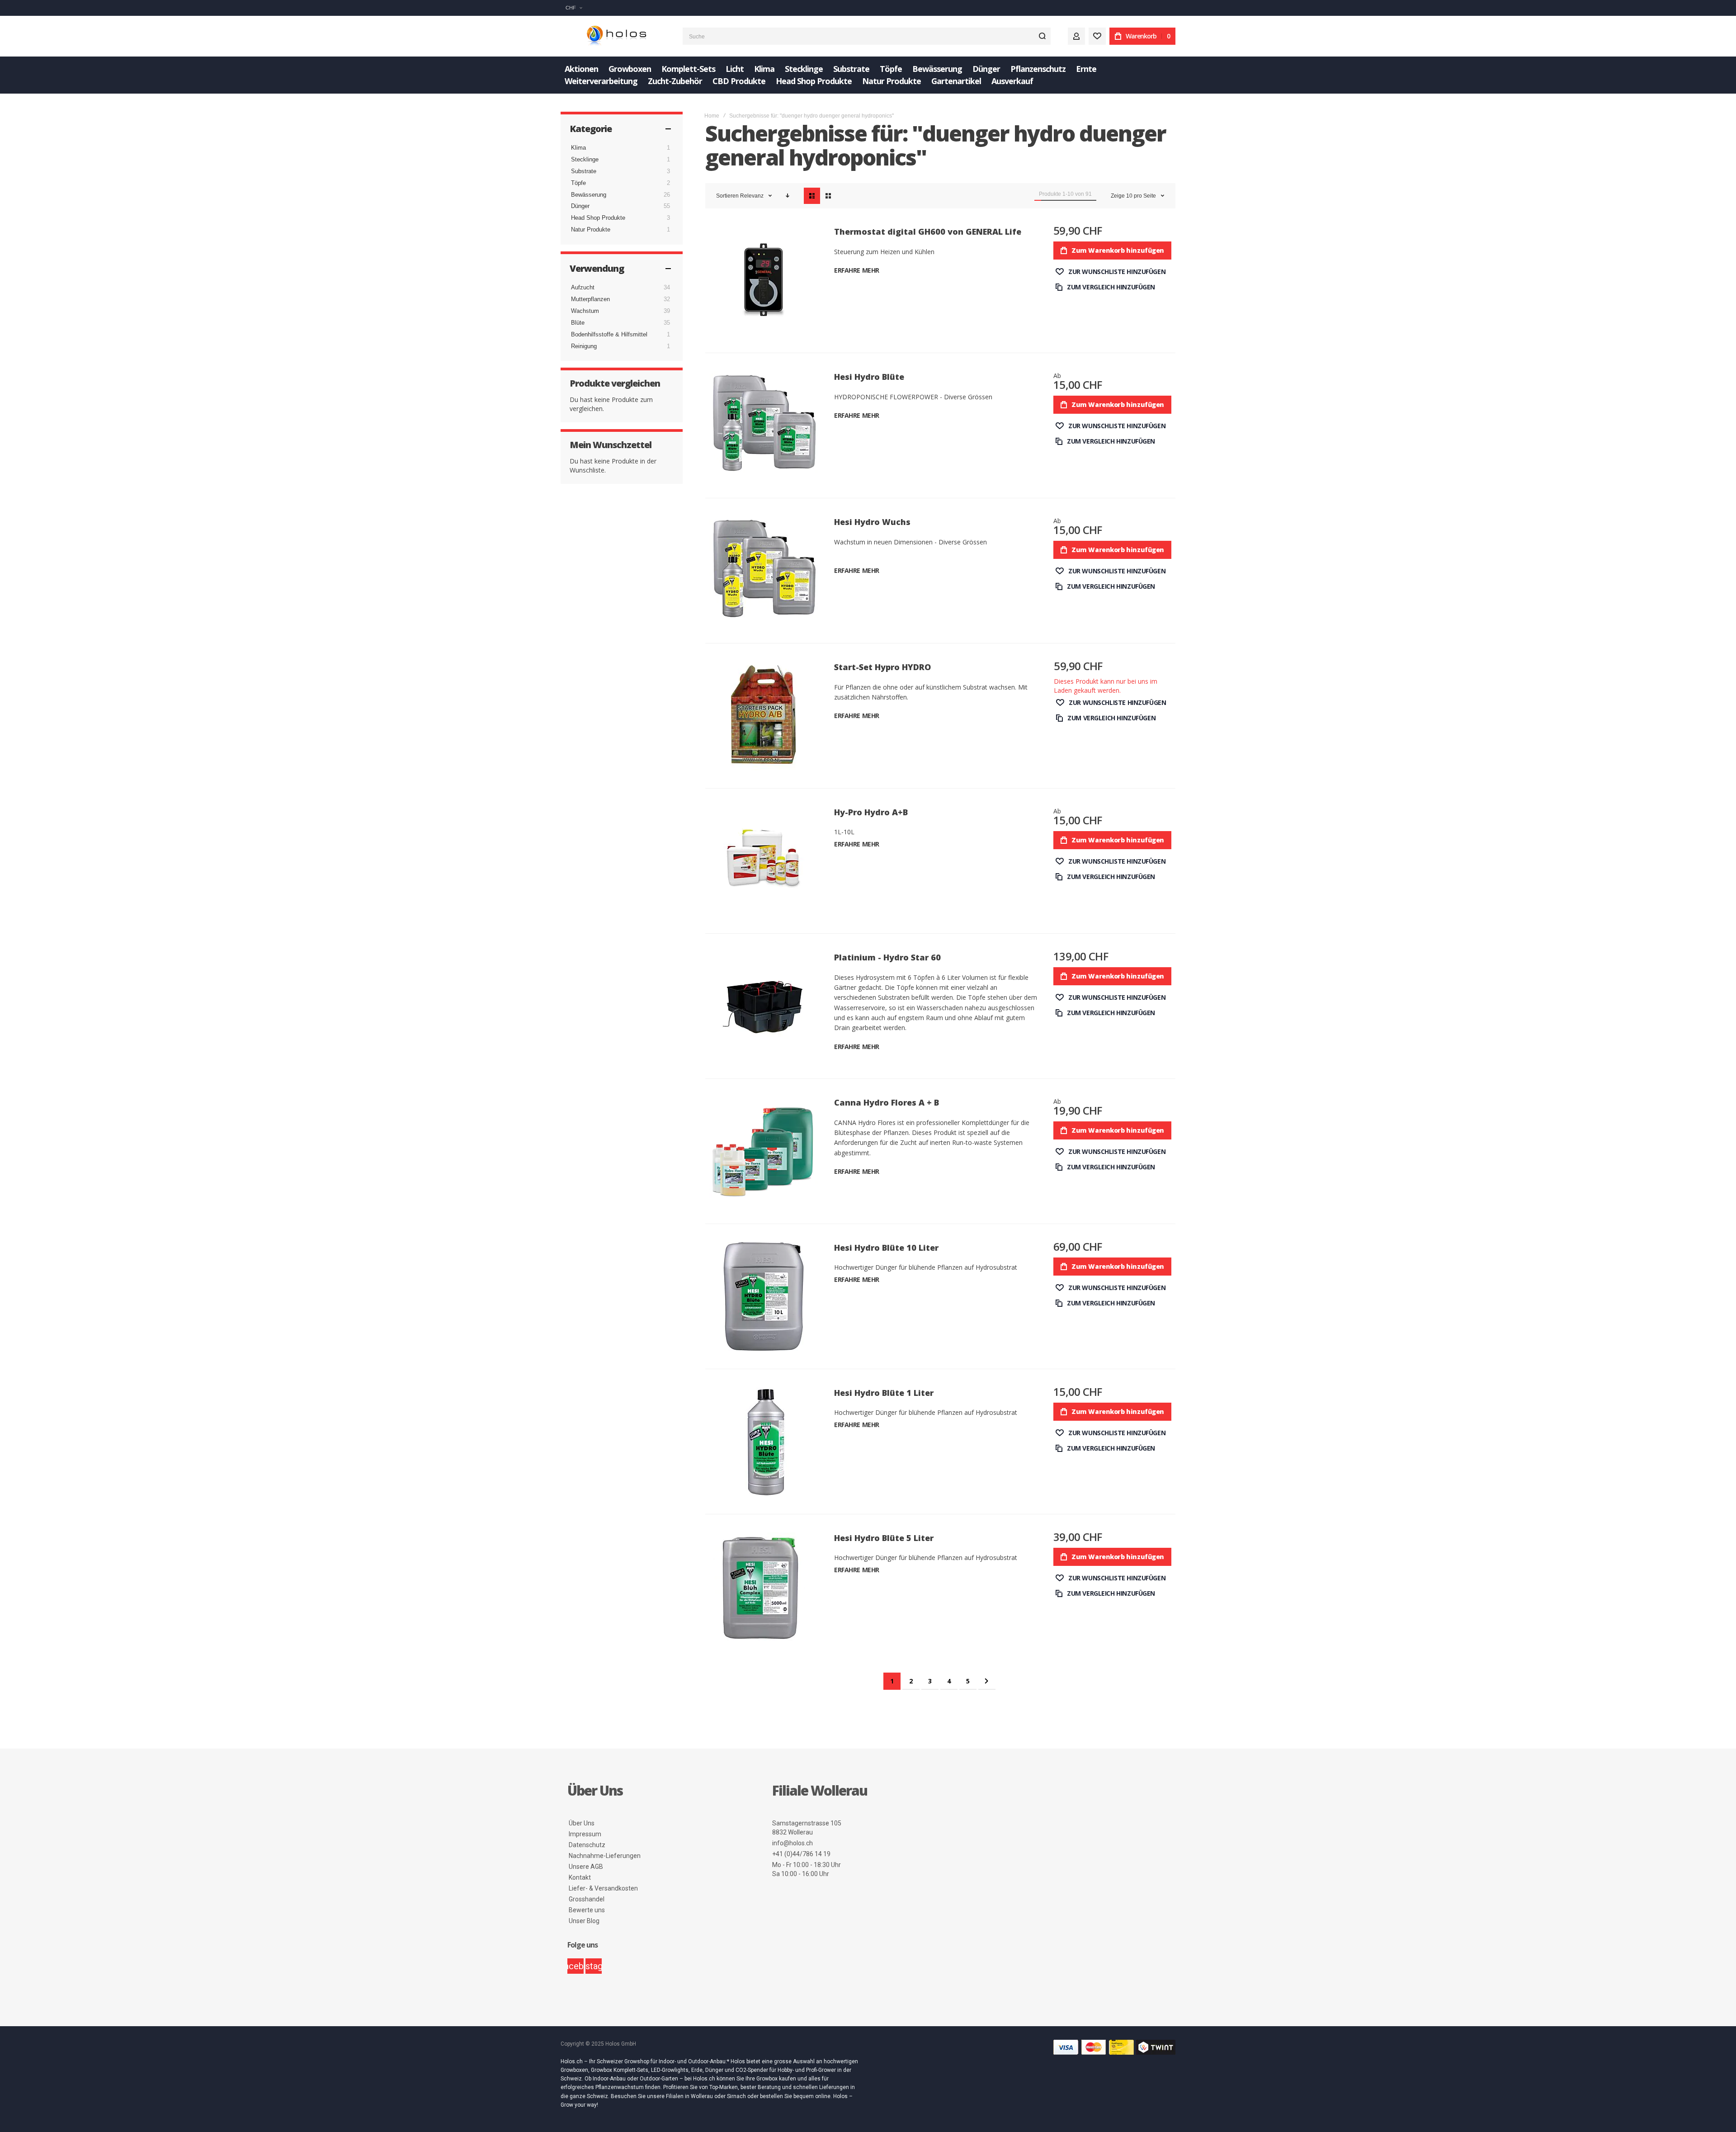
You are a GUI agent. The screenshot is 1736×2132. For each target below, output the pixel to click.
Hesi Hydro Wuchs (872, 522)
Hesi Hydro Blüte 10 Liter (886, 1248)
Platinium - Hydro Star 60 (887, 957)
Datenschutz (587, 1845)
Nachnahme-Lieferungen (605, 1856)
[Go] (1042, 36)
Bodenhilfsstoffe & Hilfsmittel (609, 334)
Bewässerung (589, 195)
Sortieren (727, 196)
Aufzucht (583, 287)
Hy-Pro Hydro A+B (871, 812)
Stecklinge (585, 159)
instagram (594, 1966)
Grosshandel (587, 1899)
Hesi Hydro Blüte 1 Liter (884, 1393)
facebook (576, 1966)
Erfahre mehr (857, 270)
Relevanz (752, 196)
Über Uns (582, 1823)
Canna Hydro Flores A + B (887, 1102)
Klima (578, 148)
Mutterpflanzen (590, 299)
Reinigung (584, 346)
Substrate (584, 171)
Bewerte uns (587, 1910)
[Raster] (828, 196)
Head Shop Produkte (598, 218)
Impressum (585, 1834)
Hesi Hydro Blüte (869, 377)
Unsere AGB (586, 1867)
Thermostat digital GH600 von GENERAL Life (928, 232)
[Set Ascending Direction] (788, 196)
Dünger (580, 206)
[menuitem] (581, 69)
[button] (574, 8)
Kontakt (580, 1877)
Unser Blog (584, 1921)
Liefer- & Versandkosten (603, 1888)
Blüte (578, 323)
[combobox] (867, 36)
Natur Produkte (591, 229)
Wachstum (585, 311)
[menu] (868, 75)
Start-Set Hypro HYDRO (882, 667)
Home (712, 116)
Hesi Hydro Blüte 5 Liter (884, 1538)
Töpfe (578, 183)
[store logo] (615, 36)
